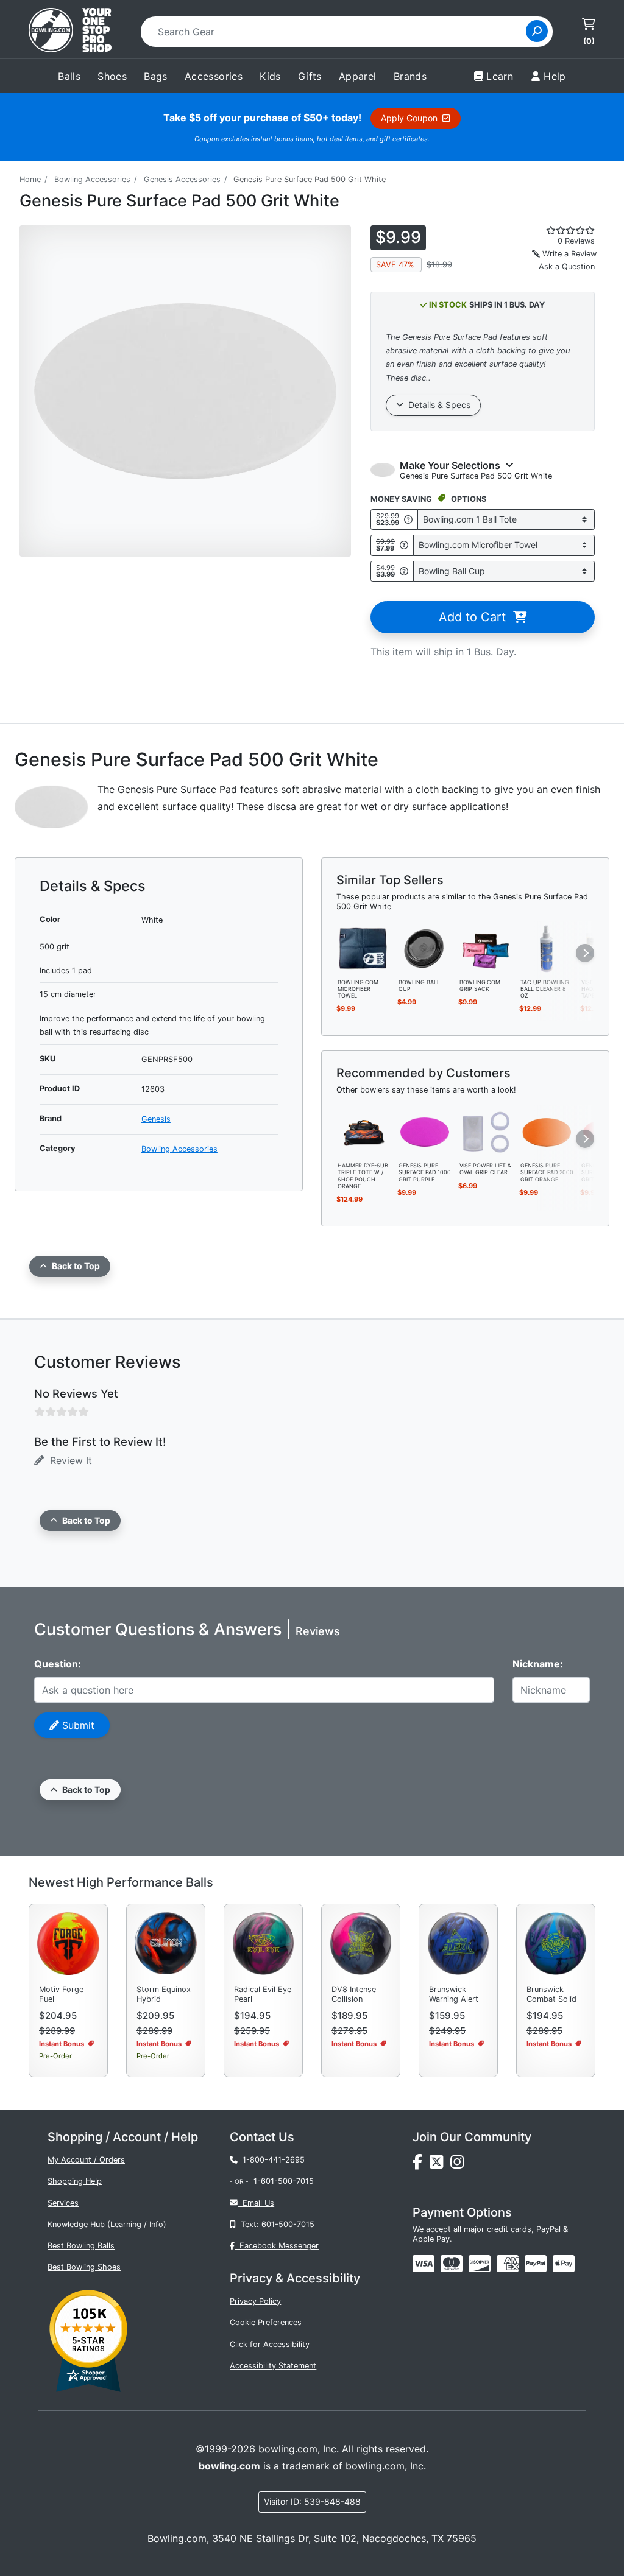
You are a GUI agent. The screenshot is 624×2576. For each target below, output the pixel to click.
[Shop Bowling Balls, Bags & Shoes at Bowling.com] (70, 32)
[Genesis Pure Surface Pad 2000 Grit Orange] (547, 1131)
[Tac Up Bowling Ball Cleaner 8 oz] (547, 948)
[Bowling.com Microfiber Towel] (364, 948)
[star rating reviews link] (563, 230)
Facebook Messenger (277, 2246)
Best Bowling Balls (81, 2246)
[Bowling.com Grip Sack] (486, 948)
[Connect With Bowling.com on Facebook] (421, 2165)
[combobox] (337, 32)
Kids (270, 76)
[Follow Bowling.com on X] (440, 2165)
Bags (156, 76)
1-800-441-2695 (271, 2160)
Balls (69, 76)
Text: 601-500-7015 (275, 2224)
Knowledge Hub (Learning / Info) (107, 2224)
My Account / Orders (86, 2160)
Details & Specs (437, 405)
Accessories (214, 76)
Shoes (112, 76)
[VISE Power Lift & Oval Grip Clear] (486, 1131)
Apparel (358, 76)
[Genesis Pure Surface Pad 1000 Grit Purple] (425, 1131)
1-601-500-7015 (284, 2181)
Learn (500, 76)
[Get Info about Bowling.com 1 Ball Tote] (408, 519)
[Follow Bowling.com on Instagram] (459, 2165)
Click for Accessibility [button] (270, 2344)
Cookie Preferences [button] (266, 2322)
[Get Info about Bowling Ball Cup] (404, 571)
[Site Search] (537, 31)
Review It (68, 1460)
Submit (77, 1725)
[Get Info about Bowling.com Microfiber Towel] (404, 545)
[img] (536, 2264)
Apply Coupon (412, 118)
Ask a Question (567, 266)
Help (555, 76)
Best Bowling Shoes (84, 2267)
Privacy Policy (255, 2301)
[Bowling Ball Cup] (425, 948)
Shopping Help (75, 2181)
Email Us (256, 2203)
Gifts (310, 76)
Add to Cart (476, 617)
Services (63, 2203)
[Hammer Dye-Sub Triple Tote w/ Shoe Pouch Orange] (364, 1131)
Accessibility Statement (273, 2366)
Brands (410, 76)
